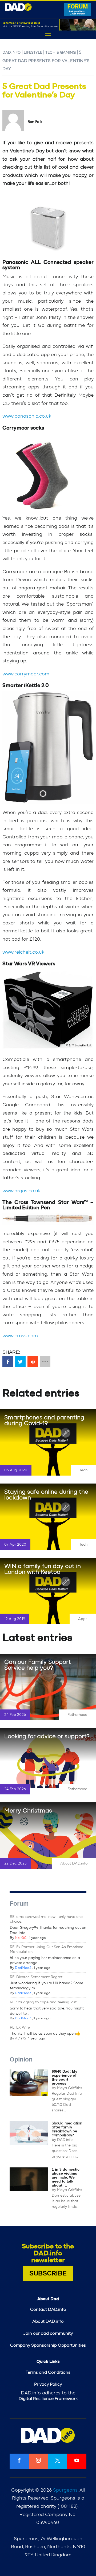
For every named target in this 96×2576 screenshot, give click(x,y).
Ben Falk (35, 122)
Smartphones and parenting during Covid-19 (44, 1420)
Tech (83, 1470)
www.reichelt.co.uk (23, 952)
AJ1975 (20, 2039)
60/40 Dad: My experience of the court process (65, 2077)
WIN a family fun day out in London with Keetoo (43, 1569)
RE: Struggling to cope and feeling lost (43, 2002)
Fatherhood (77, 1715)
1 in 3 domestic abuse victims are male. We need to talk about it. (66, 2177)
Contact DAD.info (48, 2309)
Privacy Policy (48, 2384)
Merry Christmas (28, 1811)
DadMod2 (23, 1968)
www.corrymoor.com (26, 674)
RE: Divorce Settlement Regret (36, 1977)
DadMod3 (23, 1993)
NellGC (21, 1938)
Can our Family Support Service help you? (38, 1665)
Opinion (21, 2059)
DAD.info (11, 53)
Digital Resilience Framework (48, 2399)
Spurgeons (65, 2490)
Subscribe (48, 2273)
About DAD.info (74, 1863)
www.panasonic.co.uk (27, 416)
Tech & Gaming (61, 53)
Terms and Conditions (48, 2372)
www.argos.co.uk (21, 1191)
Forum (19, 1904)
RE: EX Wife (20, 2028)
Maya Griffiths (70, 2088)
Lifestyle (33, 53)
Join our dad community (48, 2333)
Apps (83, 1619)
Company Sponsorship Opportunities (48, 2345)
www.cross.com (20, 1336)
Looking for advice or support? (47, 1736)
